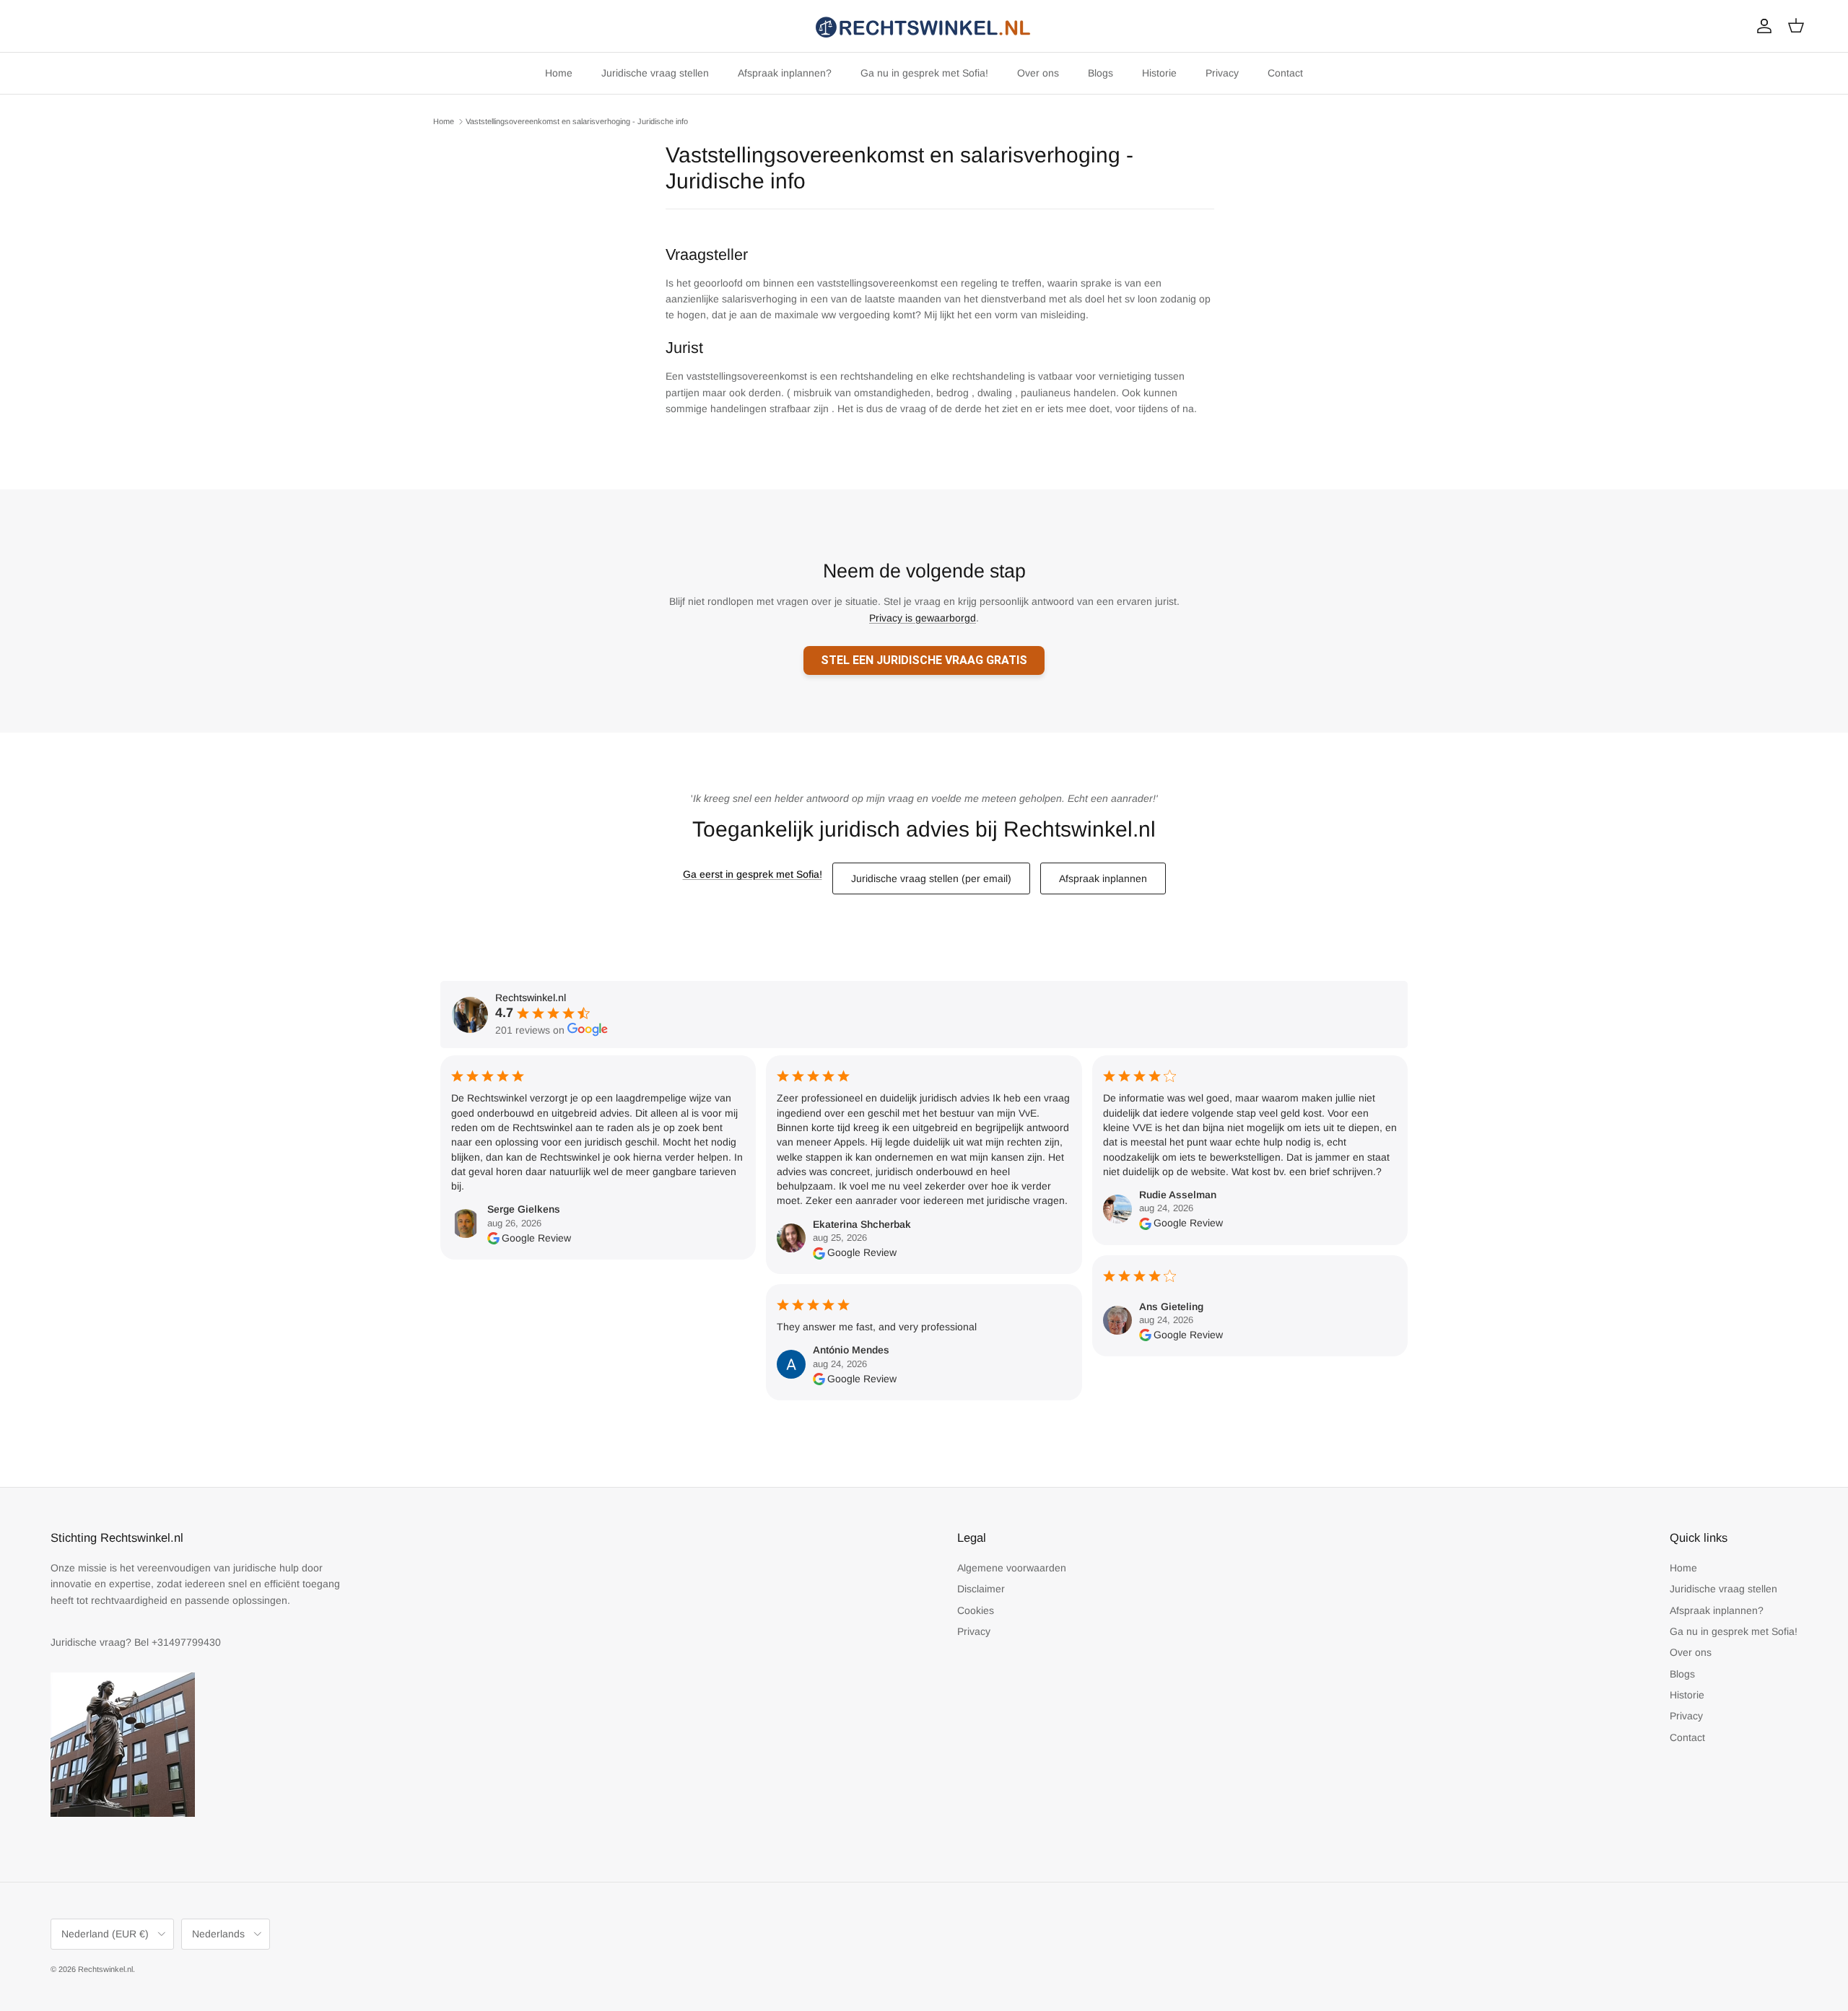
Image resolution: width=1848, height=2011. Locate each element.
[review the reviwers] (493, 1238)
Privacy (1222, 73)
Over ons (1038, 73)
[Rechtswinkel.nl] (924, 26)
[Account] (1761, 26)
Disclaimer (981, 1589)
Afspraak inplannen (1103, 878)
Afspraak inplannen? (785, 73)
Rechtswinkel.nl (105, 1969)
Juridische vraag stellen (655, 73)
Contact (1285, 73)
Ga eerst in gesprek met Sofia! (753, 874)
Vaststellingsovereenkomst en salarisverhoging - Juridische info (577, 121)
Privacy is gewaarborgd (923, 618)
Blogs (1100, 73)
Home (559, 73)
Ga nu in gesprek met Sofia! (924, 73)
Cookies (976, 1610)
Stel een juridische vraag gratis (924, 660)
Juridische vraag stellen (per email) (931, 878)
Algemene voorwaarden (1012, 1568)
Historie (1159, 73)
